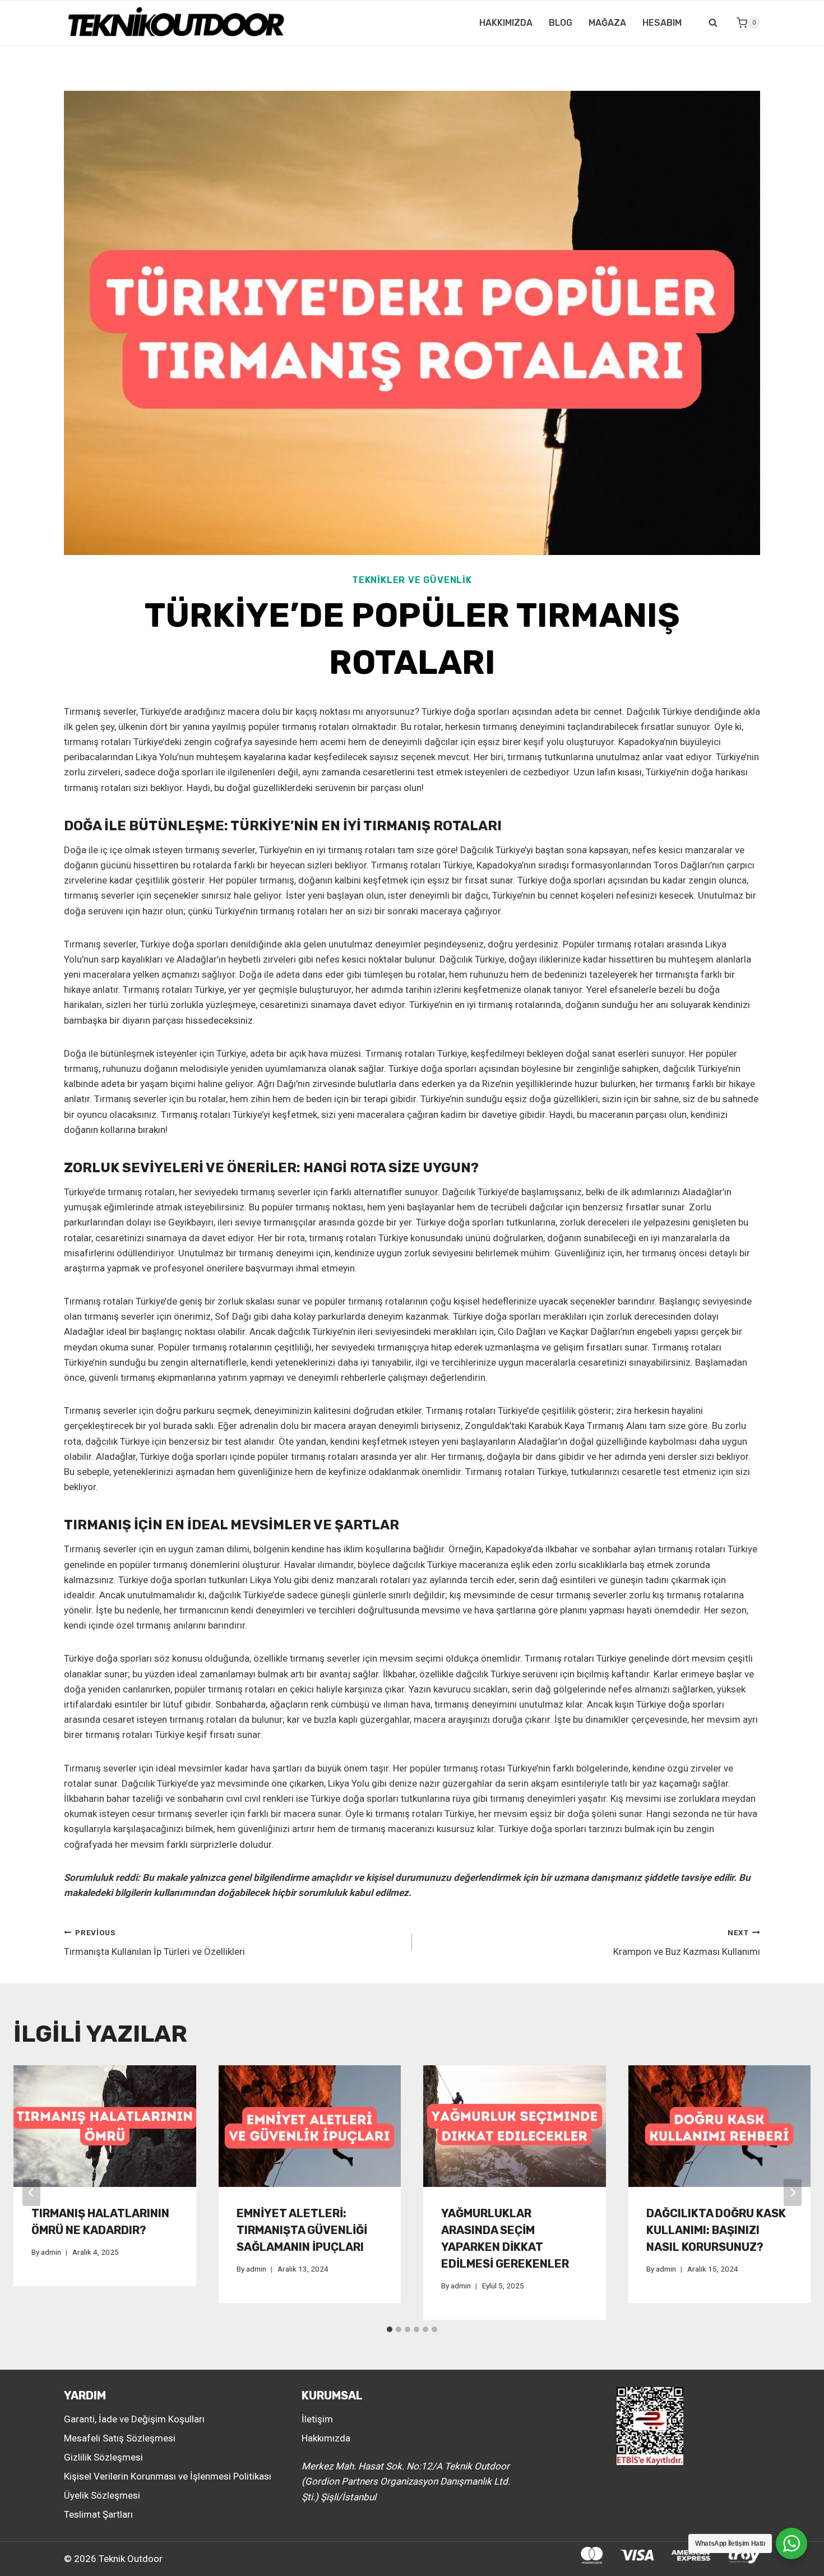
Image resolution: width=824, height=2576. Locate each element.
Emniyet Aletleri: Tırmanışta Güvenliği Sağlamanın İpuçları (302, 2230)
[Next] (793, 2193)
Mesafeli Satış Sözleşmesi (120, 2438)
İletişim (317, 2419)
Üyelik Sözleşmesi (102, 2495)
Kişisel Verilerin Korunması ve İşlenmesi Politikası (168, 2476)
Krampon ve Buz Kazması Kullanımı (687, 1943)
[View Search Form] (713, 23)
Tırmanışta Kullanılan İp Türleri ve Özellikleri (154, 1943)
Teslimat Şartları (98, 2514)
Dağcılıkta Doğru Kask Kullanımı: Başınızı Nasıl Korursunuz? (716, 2230)
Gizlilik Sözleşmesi (103, 2457)
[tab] (390, 2329)
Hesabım (662, 23)
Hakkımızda (506, 23)
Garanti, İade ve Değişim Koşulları (134, 2419)
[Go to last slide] (31, 2193)
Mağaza (607, 23)
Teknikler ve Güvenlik (412, 580)
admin (51, 2252)
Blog (561, 23)
